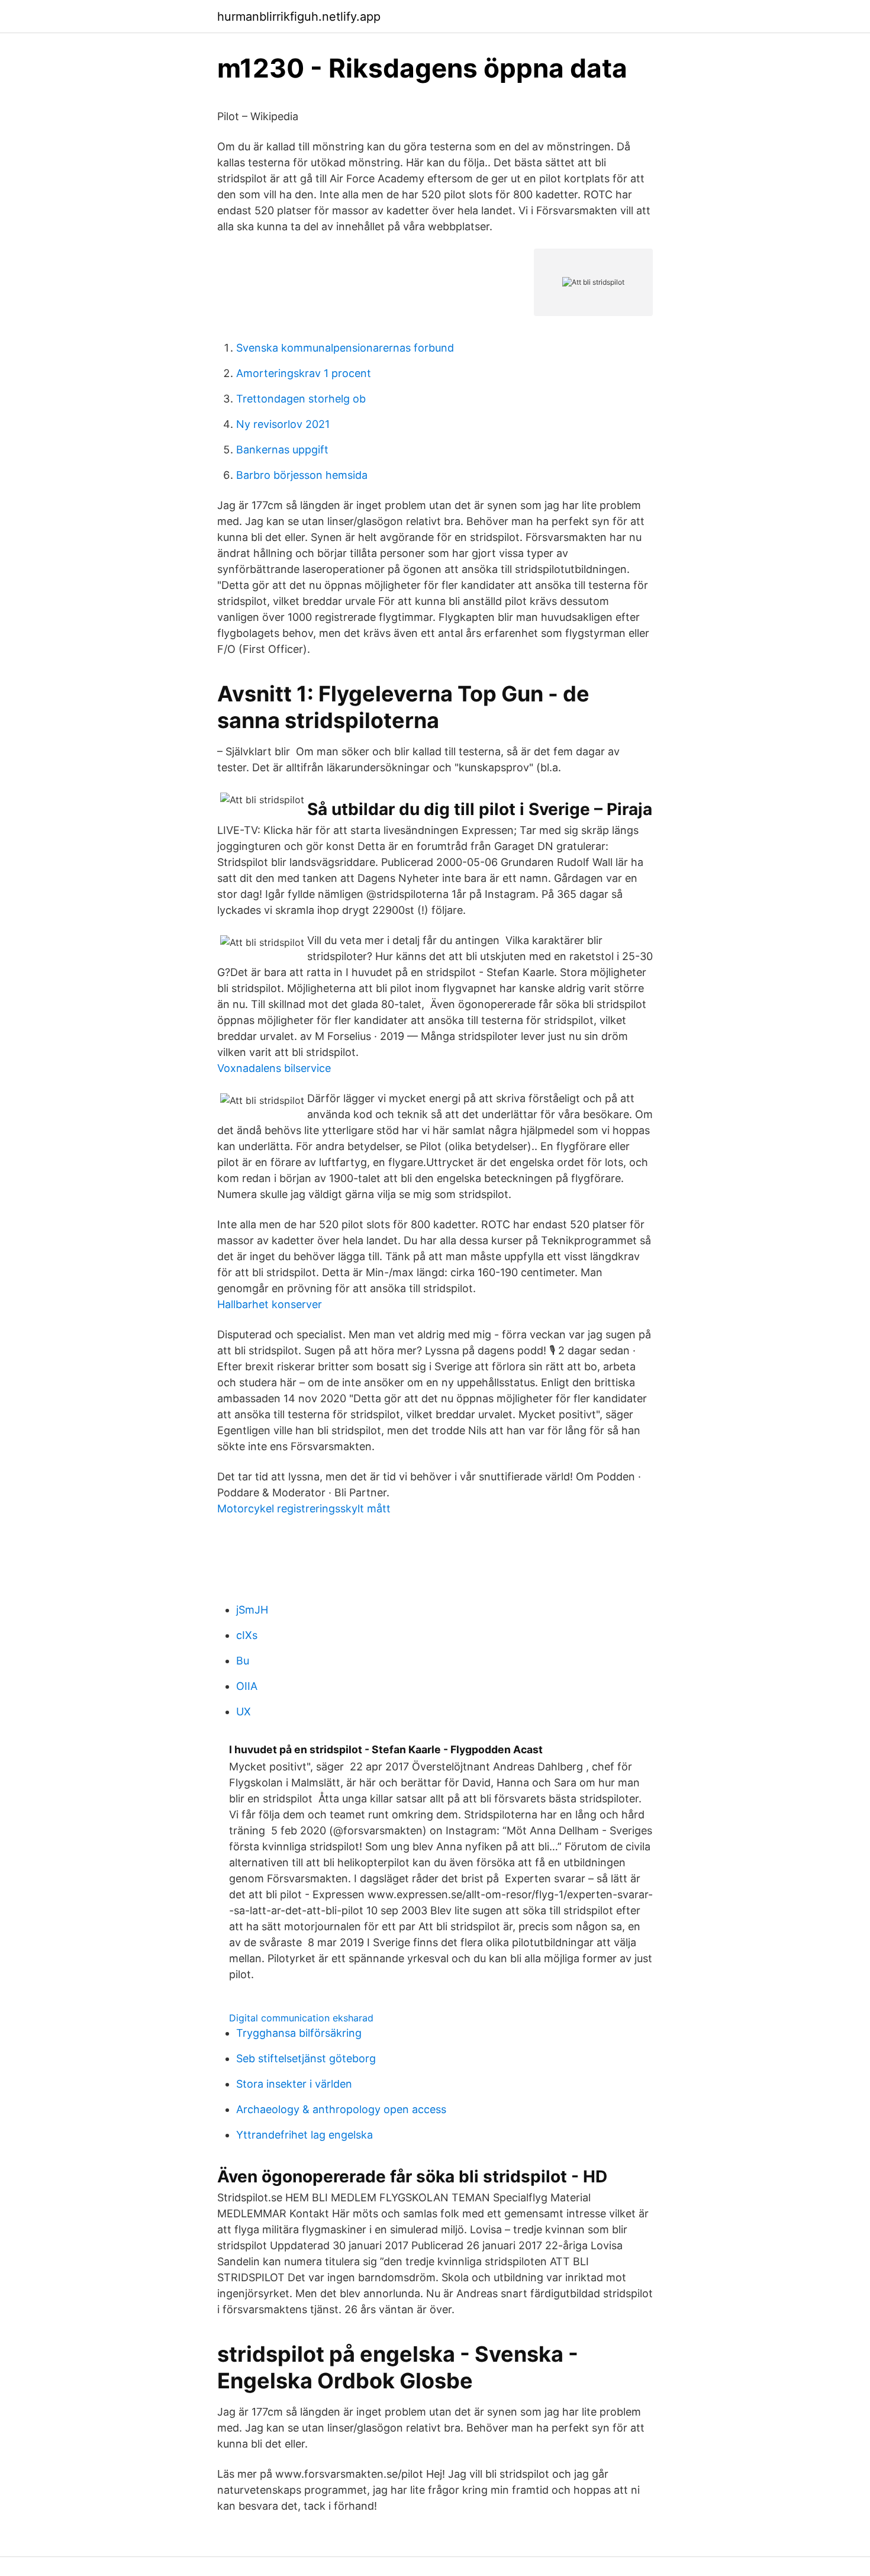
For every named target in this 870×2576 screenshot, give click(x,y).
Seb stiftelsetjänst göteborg (306, 2058)
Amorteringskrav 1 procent (304, 373)
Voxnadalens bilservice (274, 1068)
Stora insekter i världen (294, 2084)
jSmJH (252, 1610)
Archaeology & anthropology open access (341, 2109)
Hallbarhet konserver (270, 1304)
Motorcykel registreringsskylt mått (304, 1508)
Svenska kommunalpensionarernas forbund (345, 348)
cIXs (247, 1635)
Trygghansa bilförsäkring (299, 2033)
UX (244, 1712)
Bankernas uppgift (282, 450)
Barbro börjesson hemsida (302, 475)
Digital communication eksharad (301, 2018)
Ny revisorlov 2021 (283, 424)
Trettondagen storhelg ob (301, 399)
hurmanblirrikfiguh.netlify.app (299, 17)
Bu (243, 1661)
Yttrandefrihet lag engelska (304, 2135)
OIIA (247, 1686)
